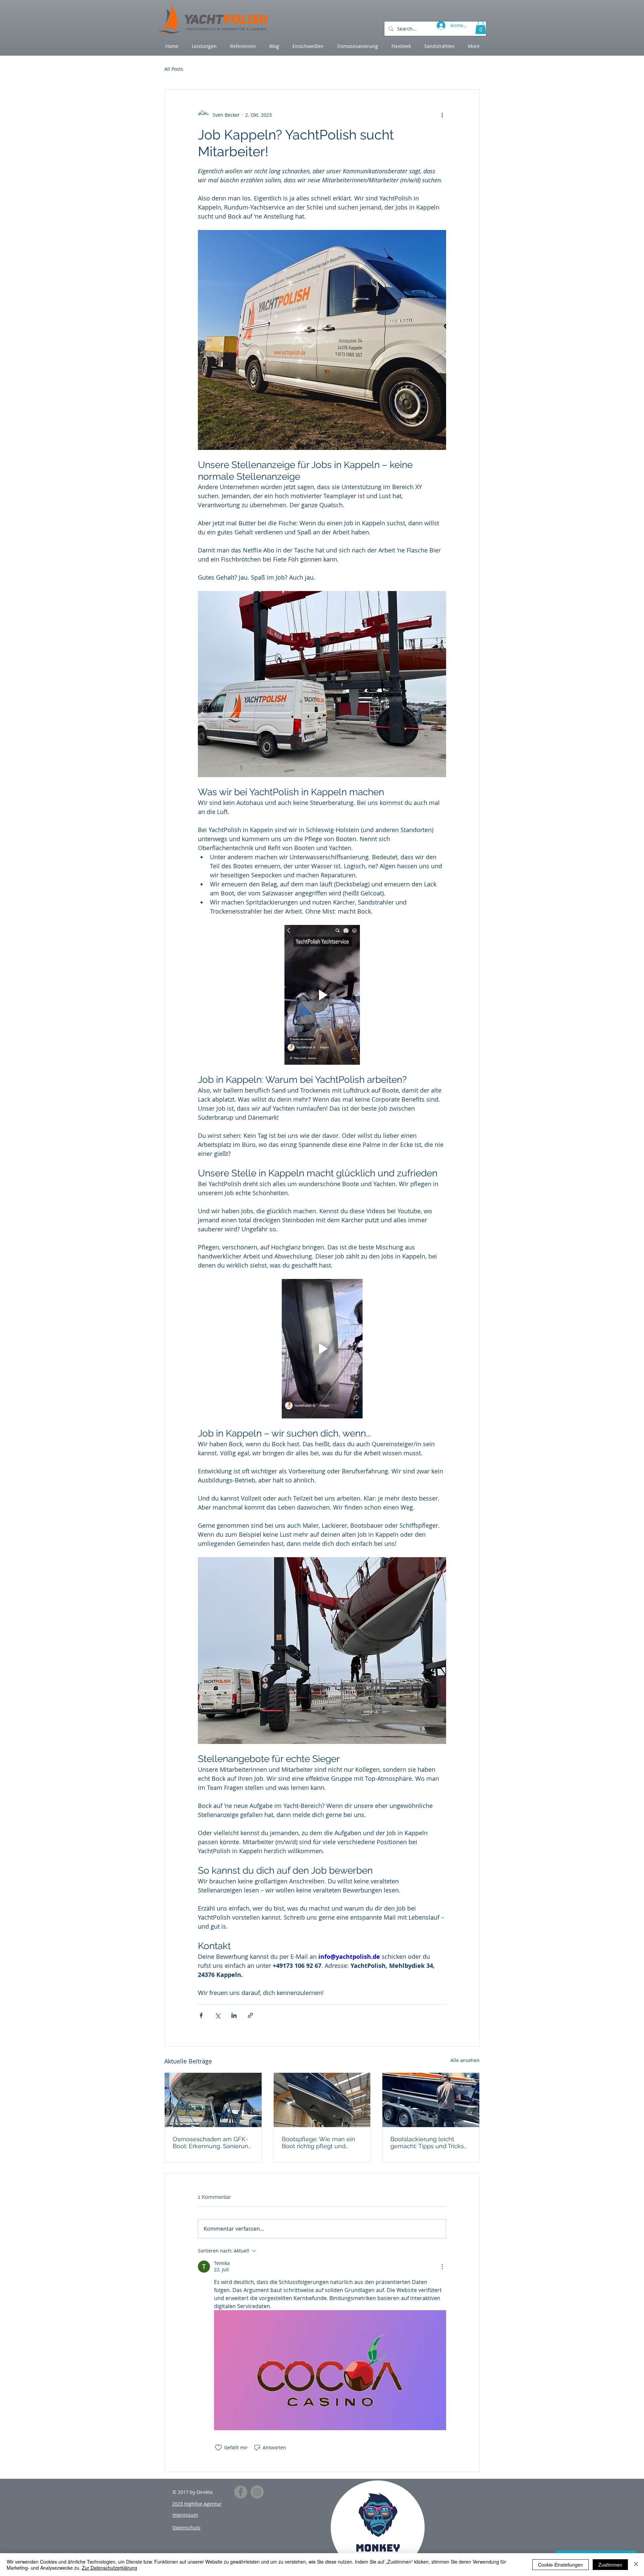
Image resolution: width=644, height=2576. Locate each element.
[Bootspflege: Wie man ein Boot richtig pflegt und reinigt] (322, 2100)
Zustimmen (610, 2565)
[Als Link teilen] (250, 2015)
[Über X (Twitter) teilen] (218, 2015)
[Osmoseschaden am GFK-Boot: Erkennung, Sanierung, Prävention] (213, 2100)
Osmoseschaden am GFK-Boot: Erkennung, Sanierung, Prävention (213, 2143)
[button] (481, 27)
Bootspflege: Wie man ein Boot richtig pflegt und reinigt (318, 2143)
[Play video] (322, 995)
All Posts (174, 69)
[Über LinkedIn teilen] (234, 2015)
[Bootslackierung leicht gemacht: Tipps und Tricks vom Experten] (431, 2100)
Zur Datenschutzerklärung (110, 2568)
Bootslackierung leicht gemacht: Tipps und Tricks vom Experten (427, 2143)
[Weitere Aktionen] (442, 115)
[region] (378, 2527)
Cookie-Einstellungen (560, 2565)
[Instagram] (257, 2492)
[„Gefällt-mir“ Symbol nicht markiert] (218, 2448)
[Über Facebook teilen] (201, 2015)
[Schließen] (636, 2565)
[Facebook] (241, 2492)
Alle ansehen (465, 2060)
